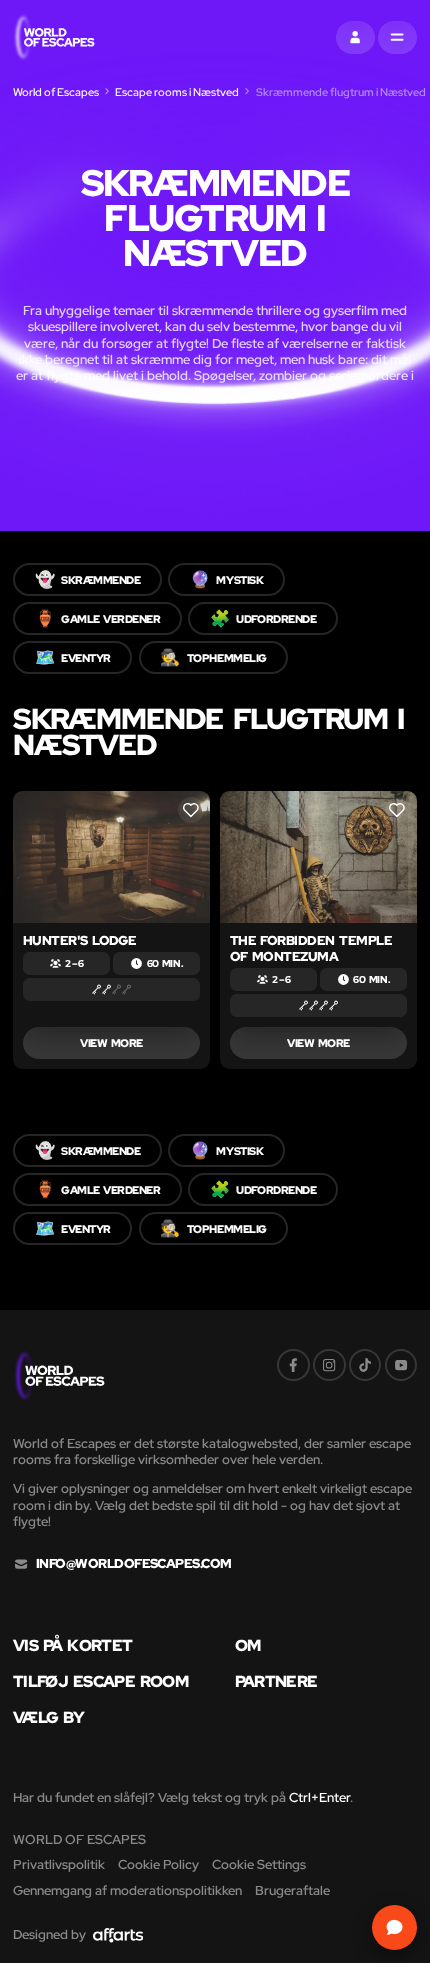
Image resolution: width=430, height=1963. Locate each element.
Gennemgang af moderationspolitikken (127, 1890)
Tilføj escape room (100, 1681)
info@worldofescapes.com (134, 1564)
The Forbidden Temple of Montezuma (311, 948)
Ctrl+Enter (319, 1797)
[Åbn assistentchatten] (395, 1928)
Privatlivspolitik (59, 1864)
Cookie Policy (158, 1864)
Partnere (276, 1681)
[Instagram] (329, 1365)
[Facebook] (293, 1365)
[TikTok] (365, 1365)
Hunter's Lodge (80, 940)
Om (248, 1645)
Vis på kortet (72, 1645)
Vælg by (48, 1717)
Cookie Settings (259, 1864)
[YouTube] (401, 1365)
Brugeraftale (292, 1890)
